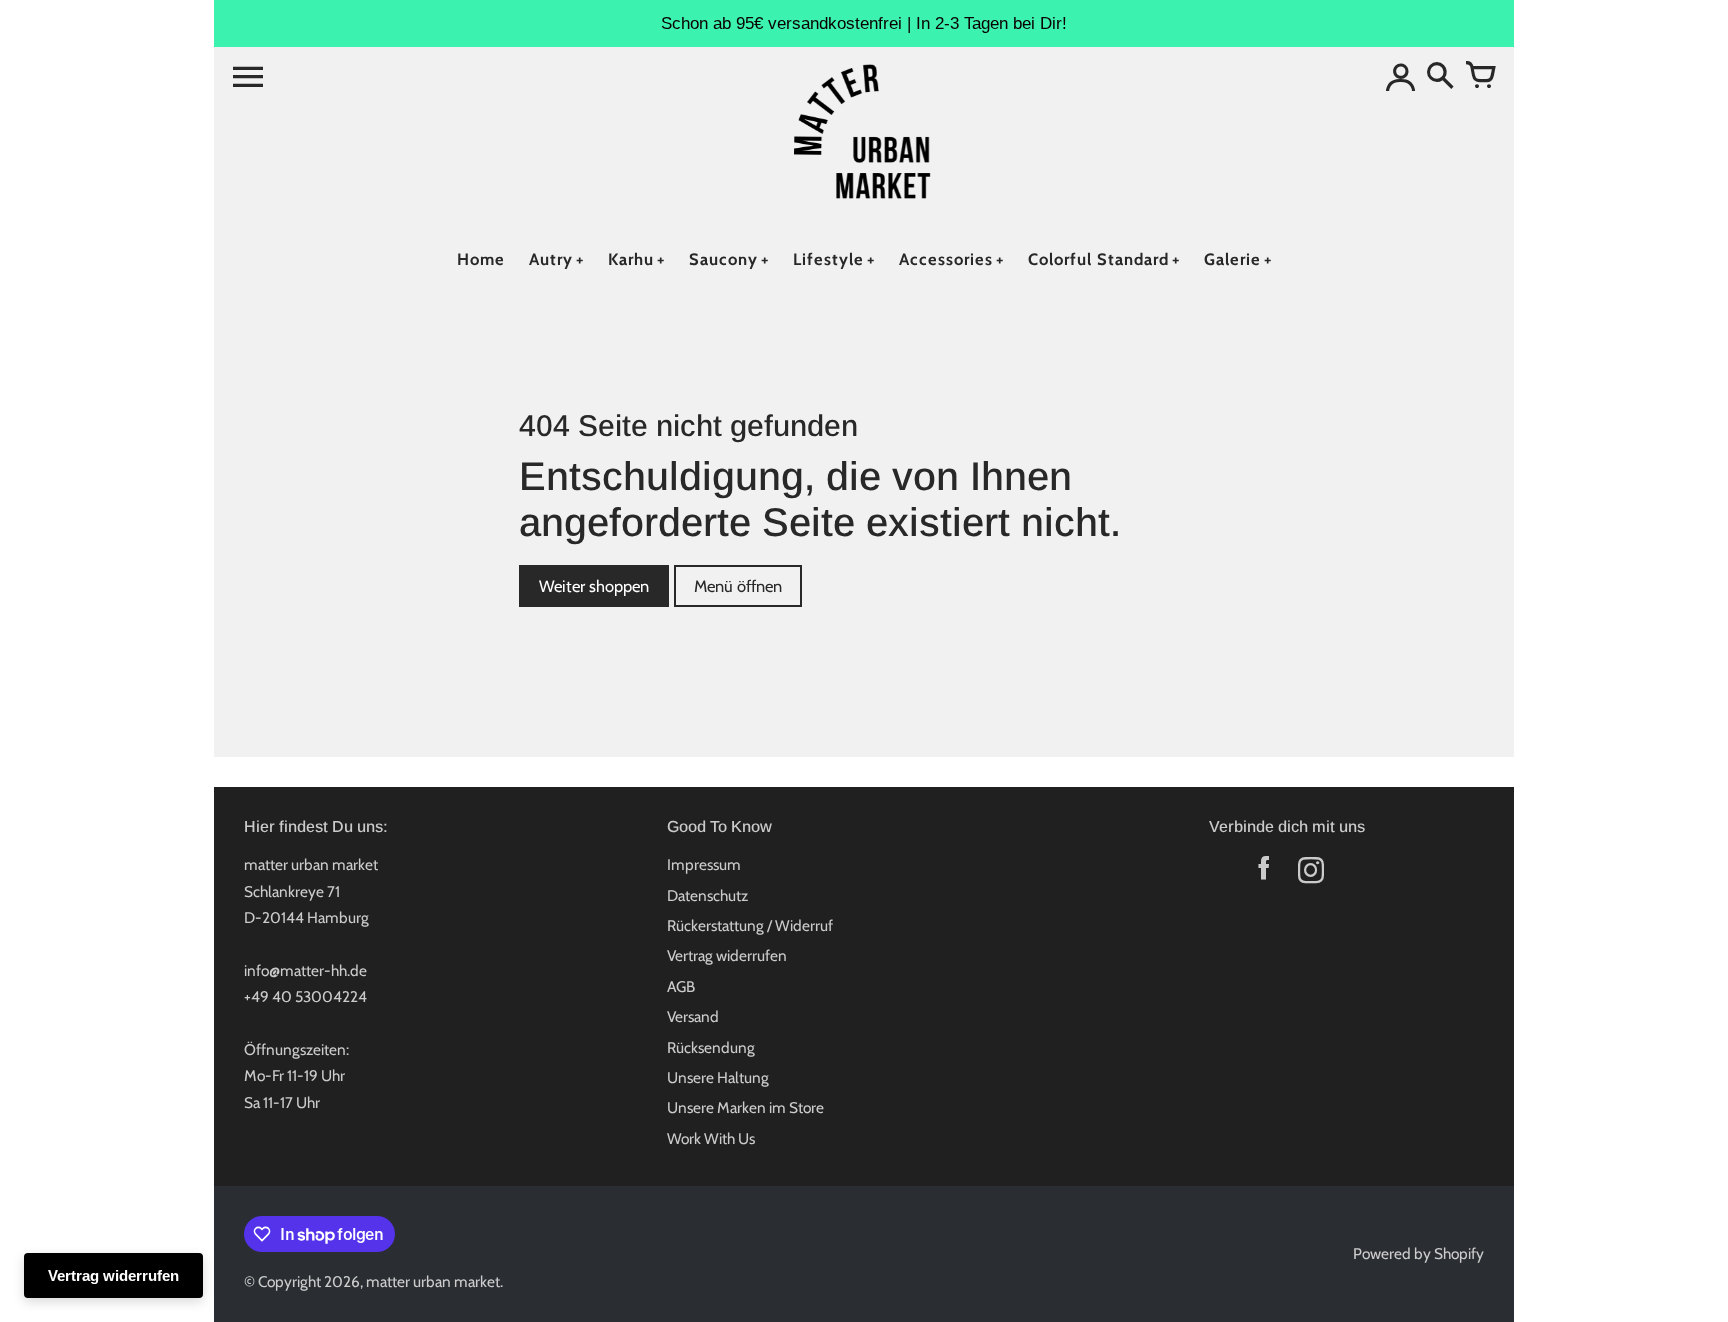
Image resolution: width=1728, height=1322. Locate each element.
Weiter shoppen (594, 586)
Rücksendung (711, 1047)
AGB (681, 986)
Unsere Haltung (718, 1077)
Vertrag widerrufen (727, 955)
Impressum (704, 864)
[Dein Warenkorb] (1480, 77)
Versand (693, 1016)
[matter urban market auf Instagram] (1310, 874)
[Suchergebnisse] (1440, 77)
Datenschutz (707, 895)
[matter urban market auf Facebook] (1263, 874)
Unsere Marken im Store (745, 1107)
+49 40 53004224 (305, 996)
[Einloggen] (1400, 77)
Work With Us (711, 1138)
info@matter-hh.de (305, 970)
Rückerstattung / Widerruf (750, 925)
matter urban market (433, 1281)
